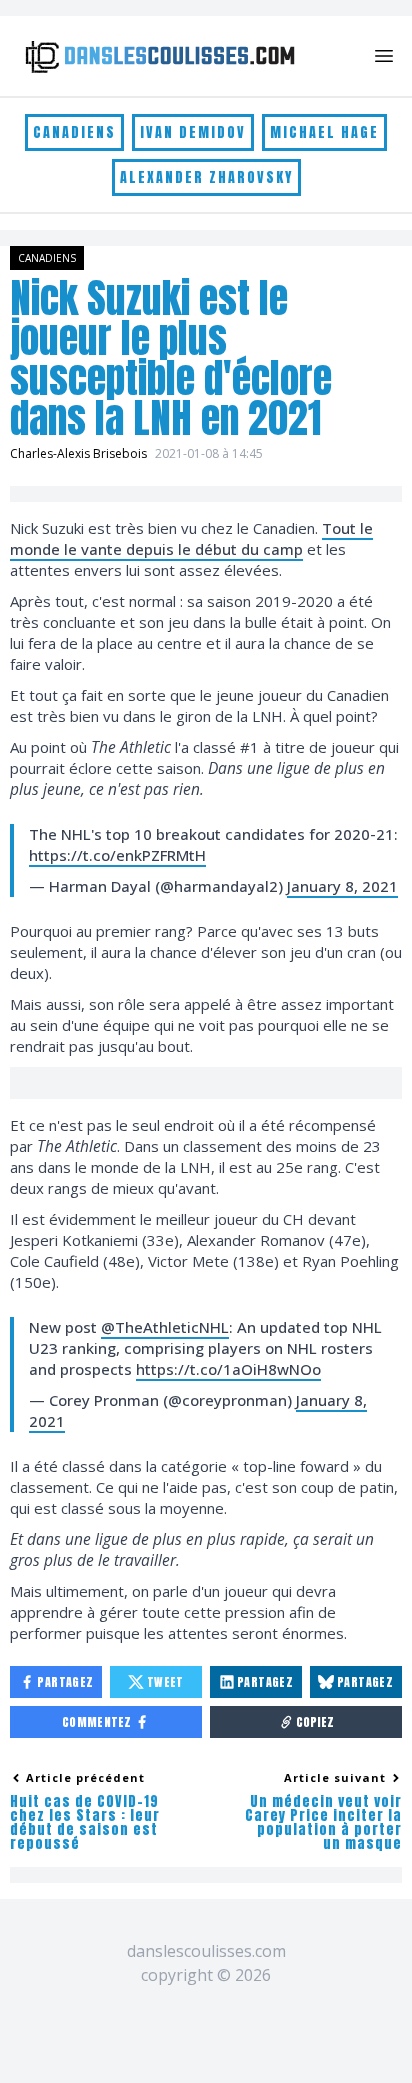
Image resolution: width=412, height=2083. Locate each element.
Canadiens (74, 132)
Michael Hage (324, 132)
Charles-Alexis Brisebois (78, 453)
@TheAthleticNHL (165, 1327)
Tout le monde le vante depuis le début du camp (191, 538)
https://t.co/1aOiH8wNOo (228, 1369)
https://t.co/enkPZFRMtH (117, 855)
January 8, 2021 (342, 886)
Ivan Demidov (193, 132)
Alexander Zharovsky (206, 177)
